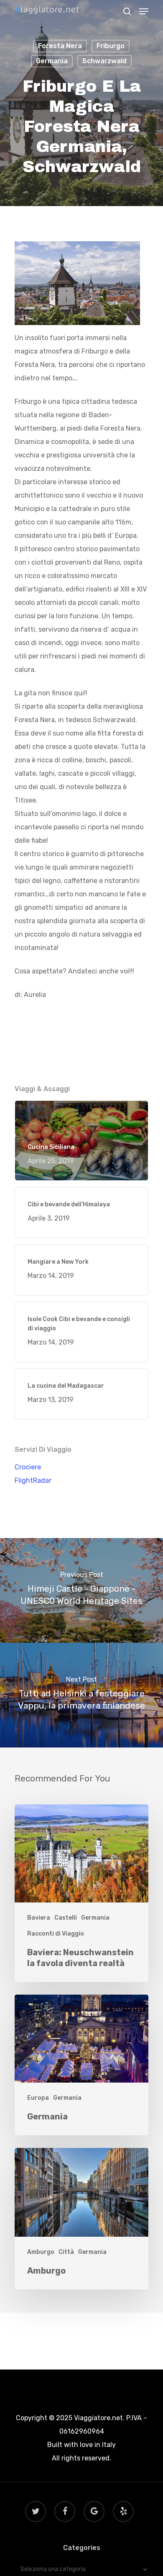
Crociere (28, 1467)
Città (66, 2252)
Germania (52, 61)
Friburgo (111, 46)
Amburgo (41, 2252)
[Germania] (81, 2065)
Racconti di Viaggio (56, 1934)
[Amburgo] (81, 2219)
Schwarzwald (104, 61)
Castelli (66, 1918)
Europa (38, 2098)
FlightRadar (33, 1480)
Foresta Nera (60, 46)
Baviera (39, 1918)
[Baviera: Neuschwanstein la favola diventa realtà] (81, 1893)
